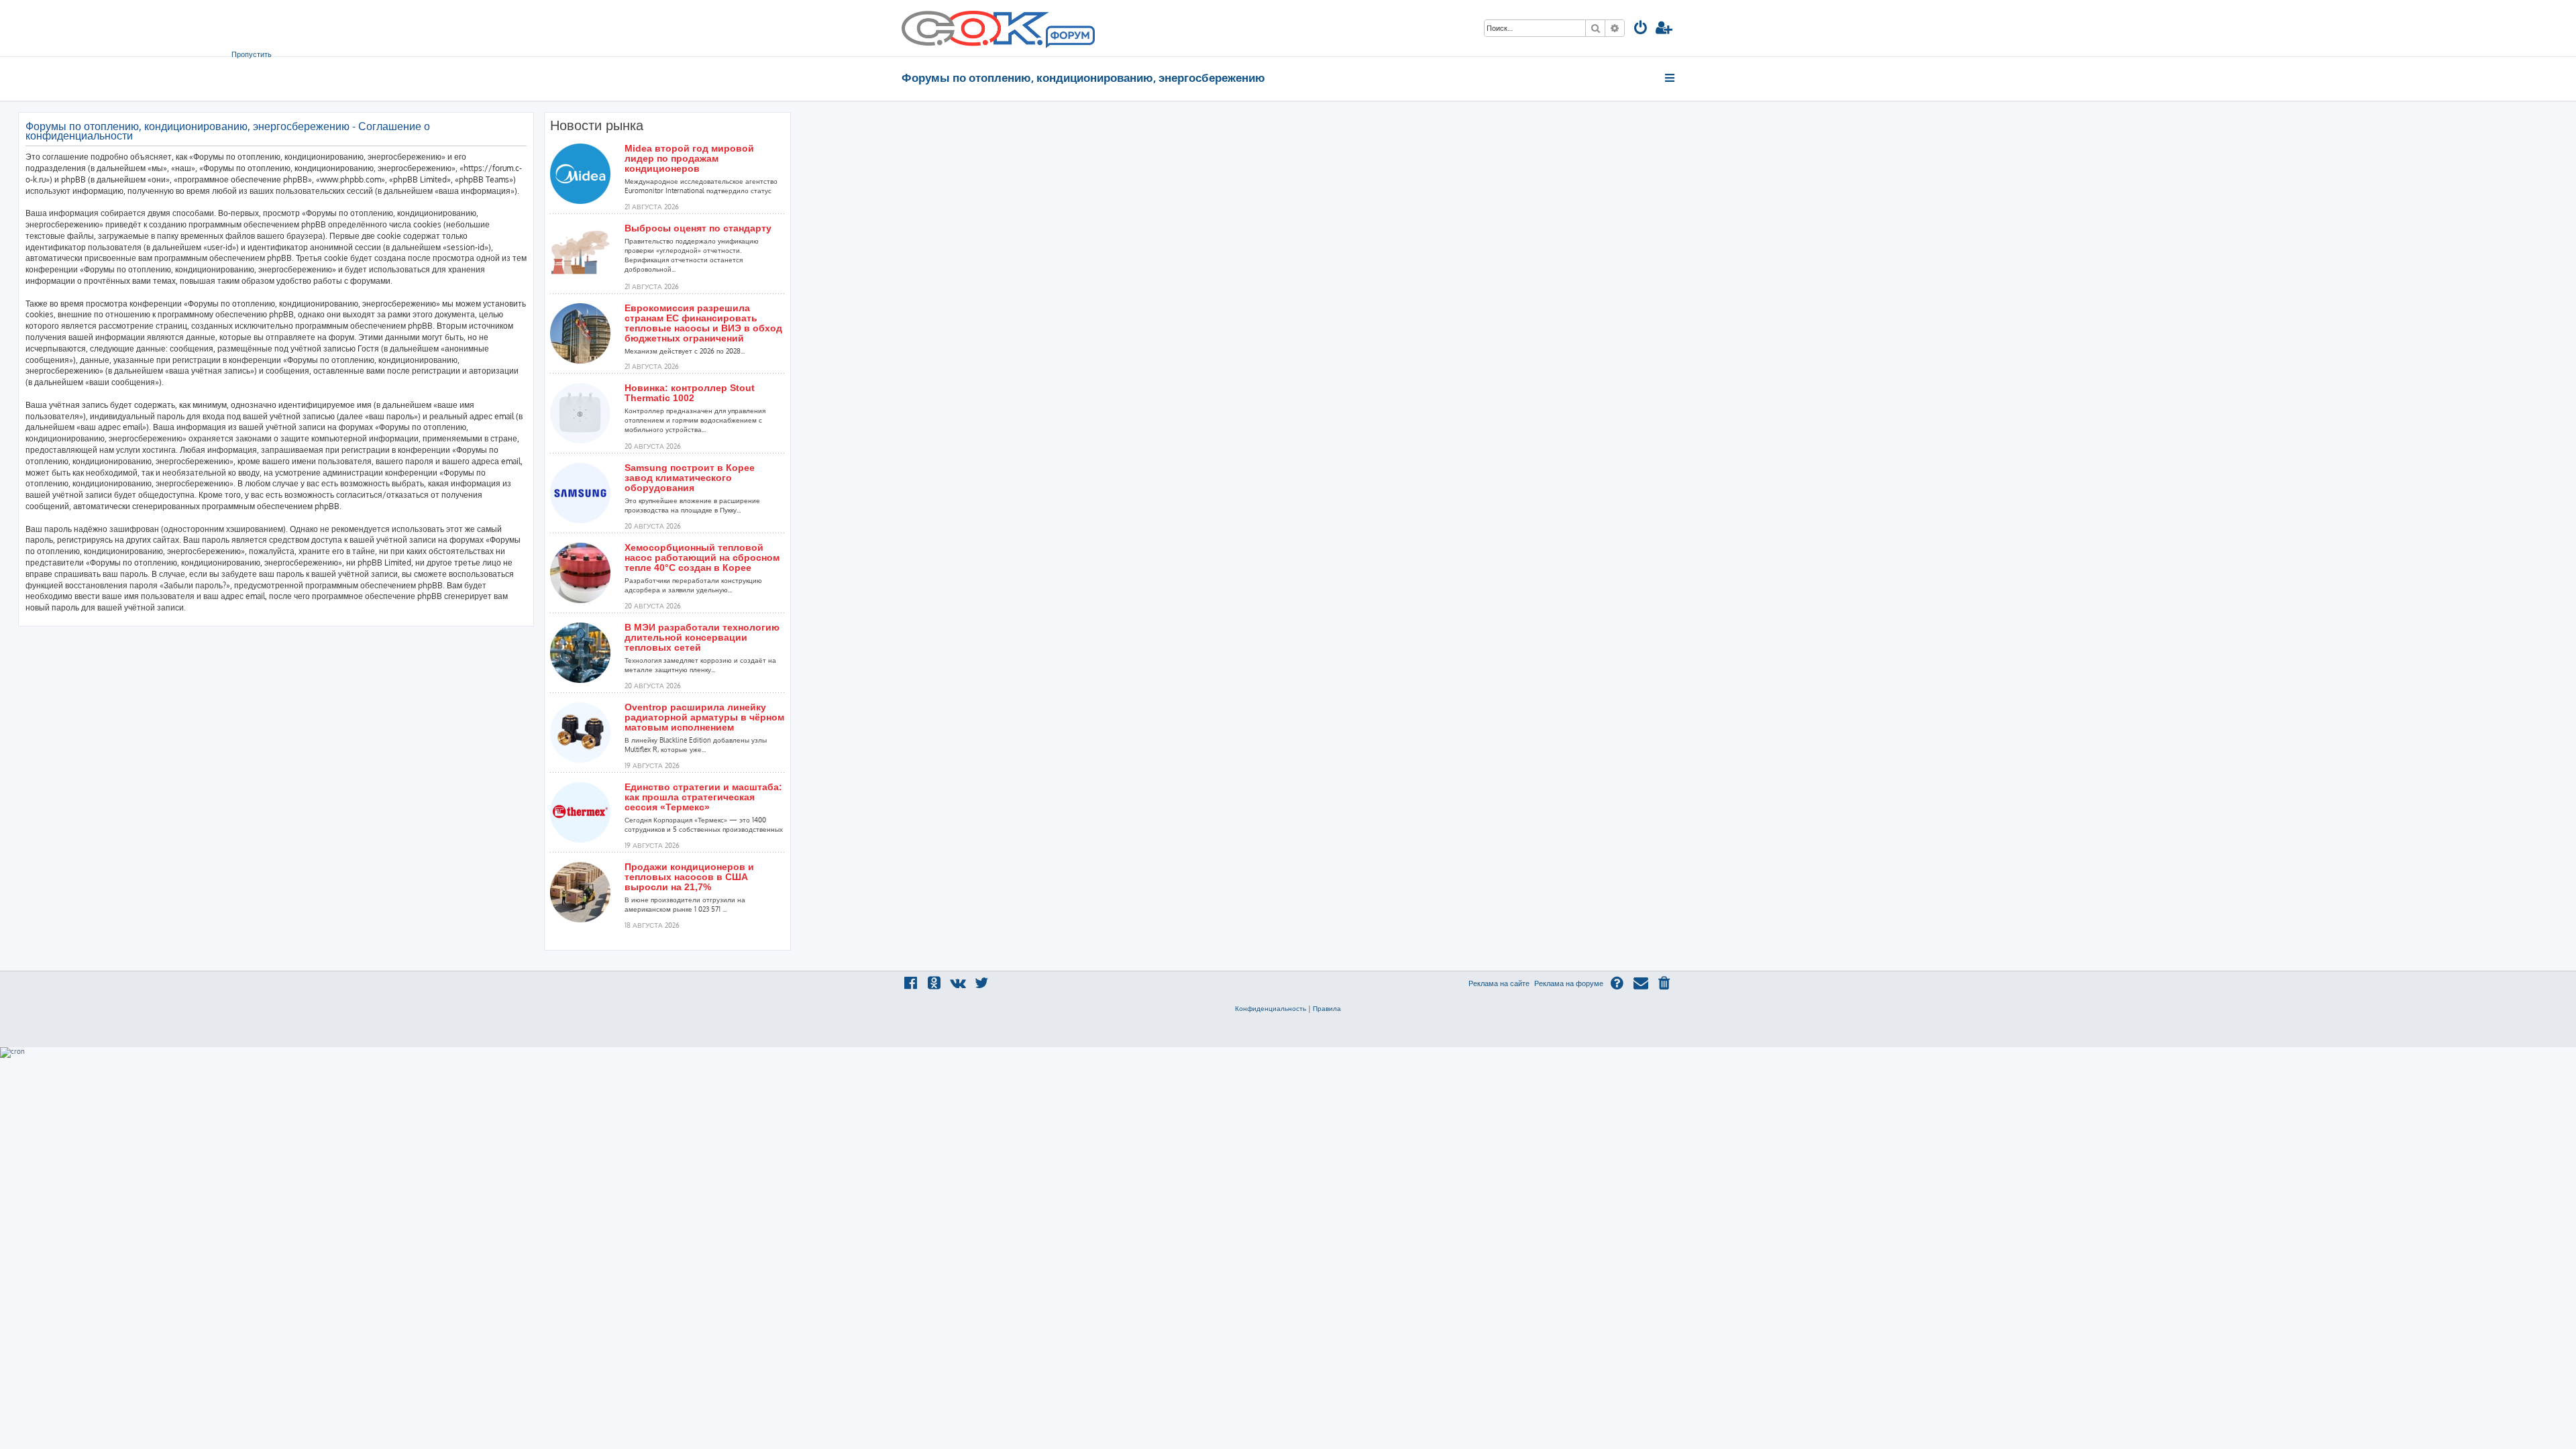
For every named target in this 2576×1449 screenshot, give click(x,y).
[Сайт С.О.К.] (998, 28)
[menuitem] (1641, 29)
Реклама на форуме (1569, 983)
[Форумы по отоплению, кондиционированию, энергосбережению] (1069, 38)
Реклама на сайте (1499, 983)
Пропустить (252, 54)
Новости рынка (597, 125)
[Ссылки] (1671, 78)
